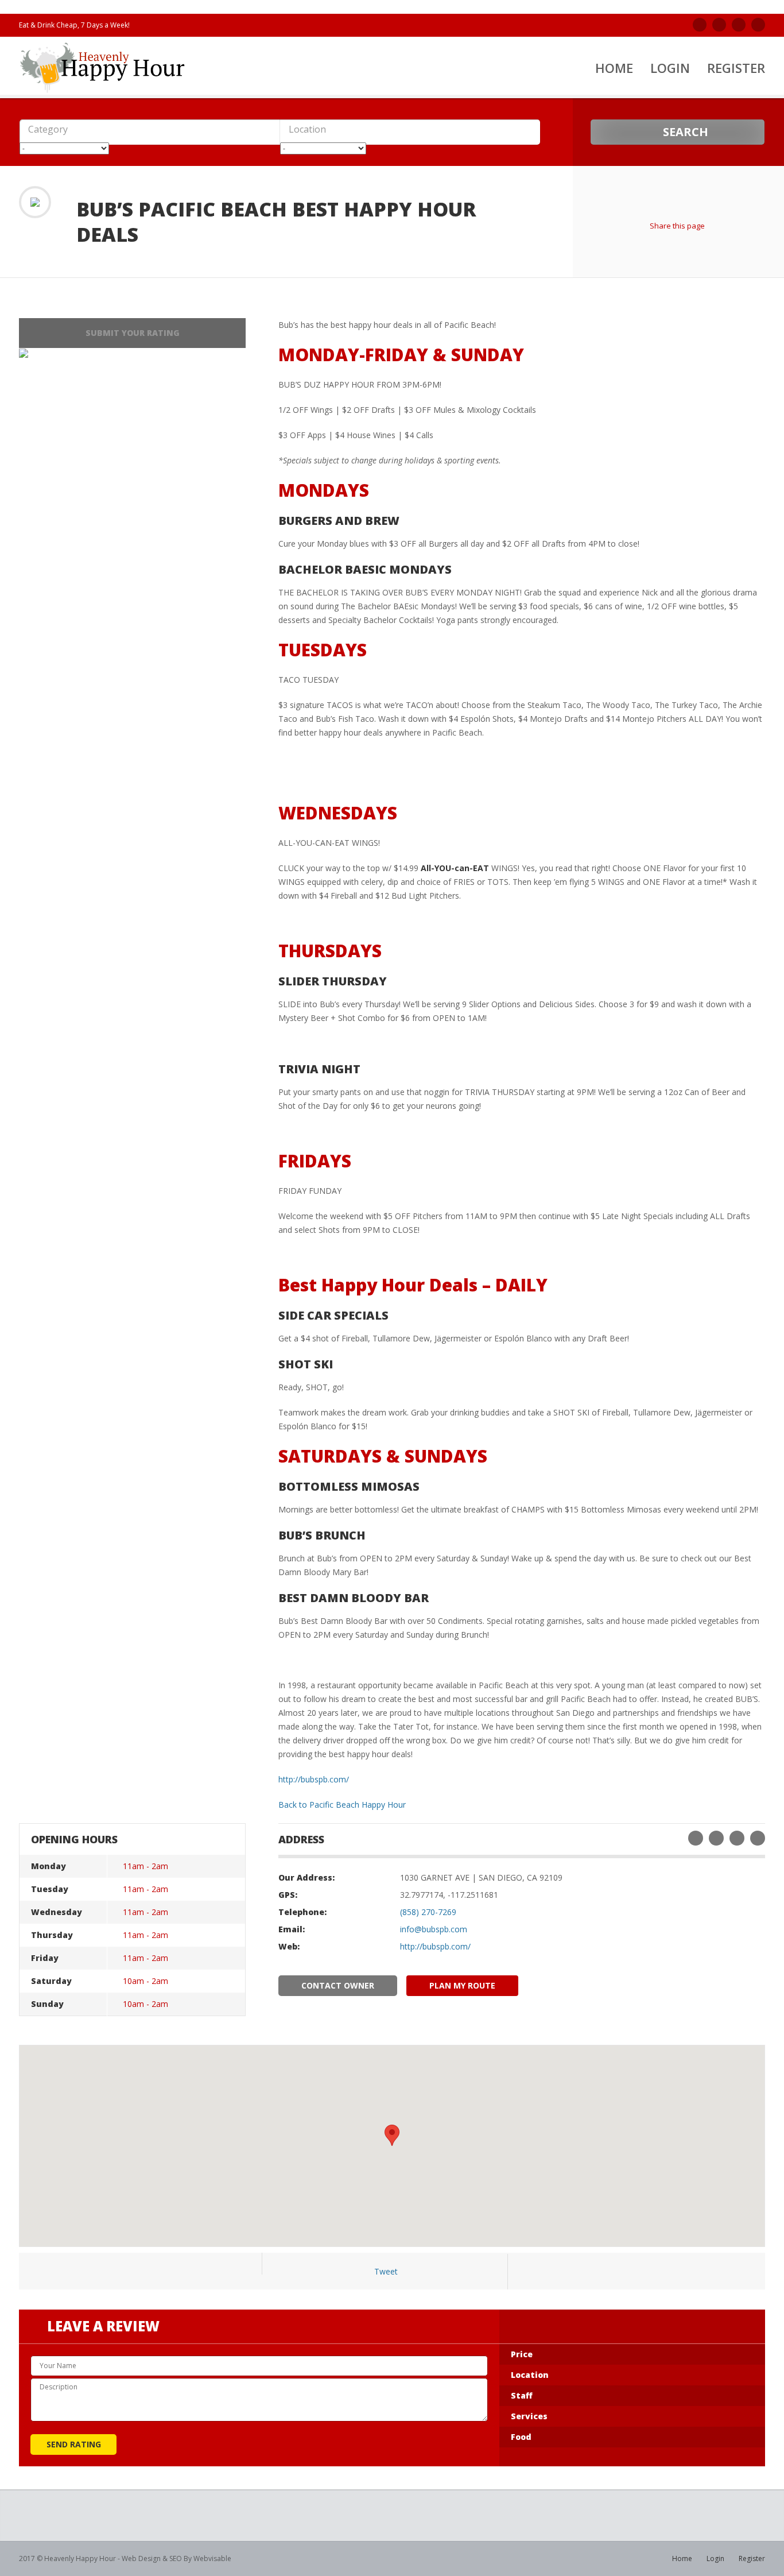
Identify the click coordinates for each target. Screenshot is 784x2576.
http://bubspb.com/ (314, 1779)
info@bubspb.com (434, 1929)
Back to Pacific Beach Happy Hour (342, 1805)
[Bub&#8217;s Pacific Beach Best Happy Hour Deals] (24, 353)
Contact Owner (338, 1985)
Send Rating (74, 2444)
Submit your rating (133, 333)
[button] (124, 130)
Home (614, 68)
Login (670, 68)
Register (736, 68)
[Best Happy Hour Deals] (103, 67)
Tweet (386, 2271)
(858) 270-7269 (428, 1912)
